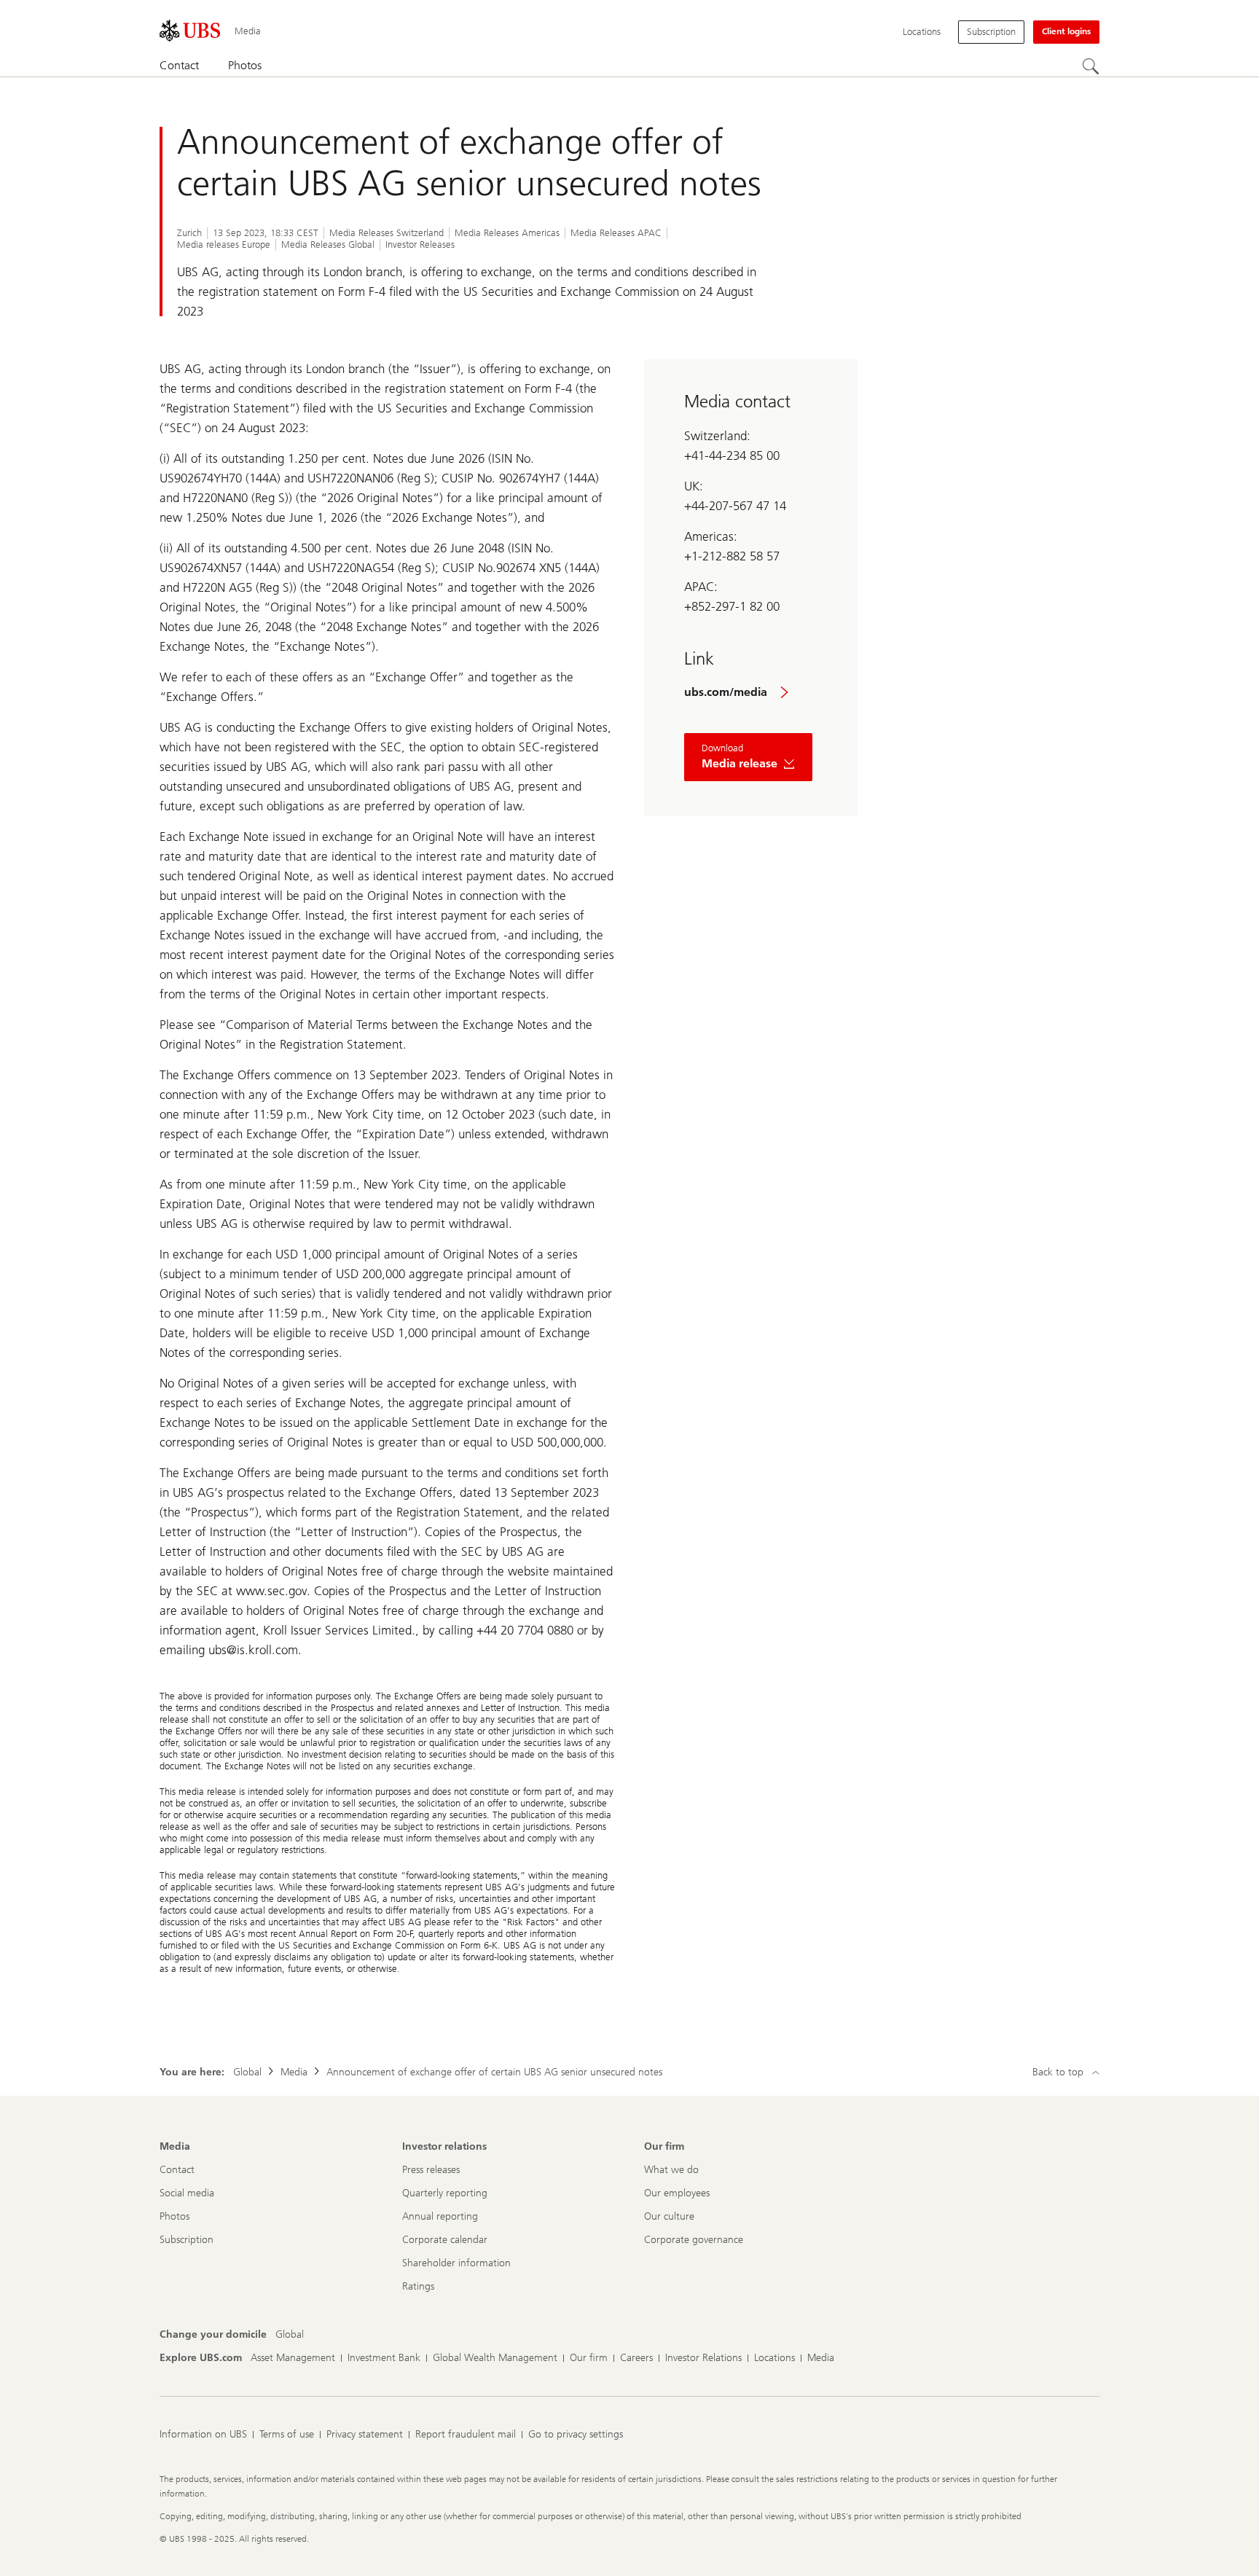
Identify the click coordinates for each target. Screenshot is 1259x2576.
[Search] (1091, 66)
